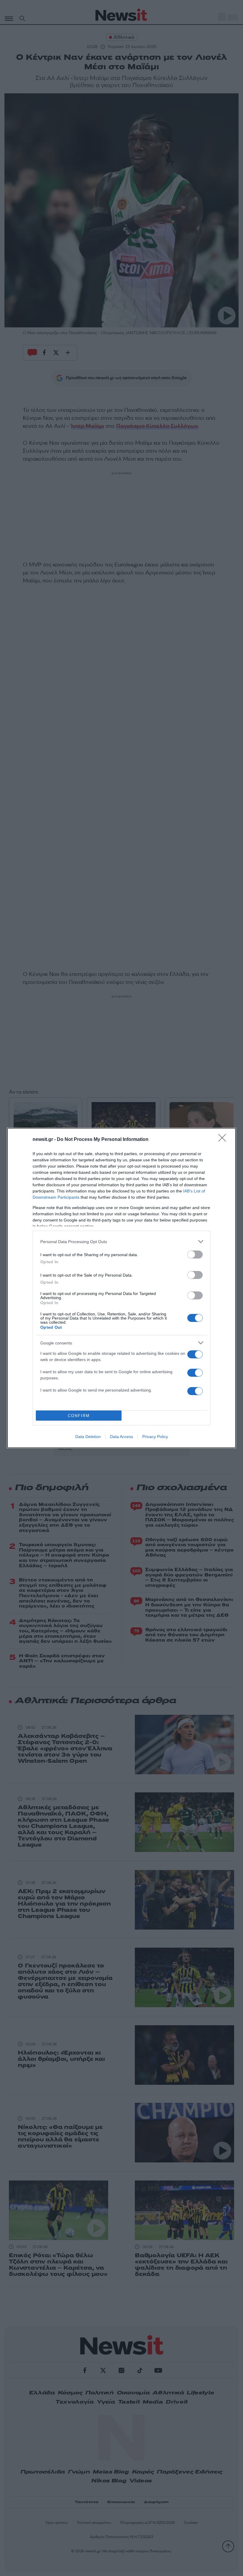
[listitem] (121, 1241)
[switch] (195, 1255)
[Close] (224, 1140)
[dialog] (121, 1288)
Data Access (121, 1437)
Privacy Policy (155, 1437)
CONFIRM (79, 1416)
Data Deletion (88, 1437)
